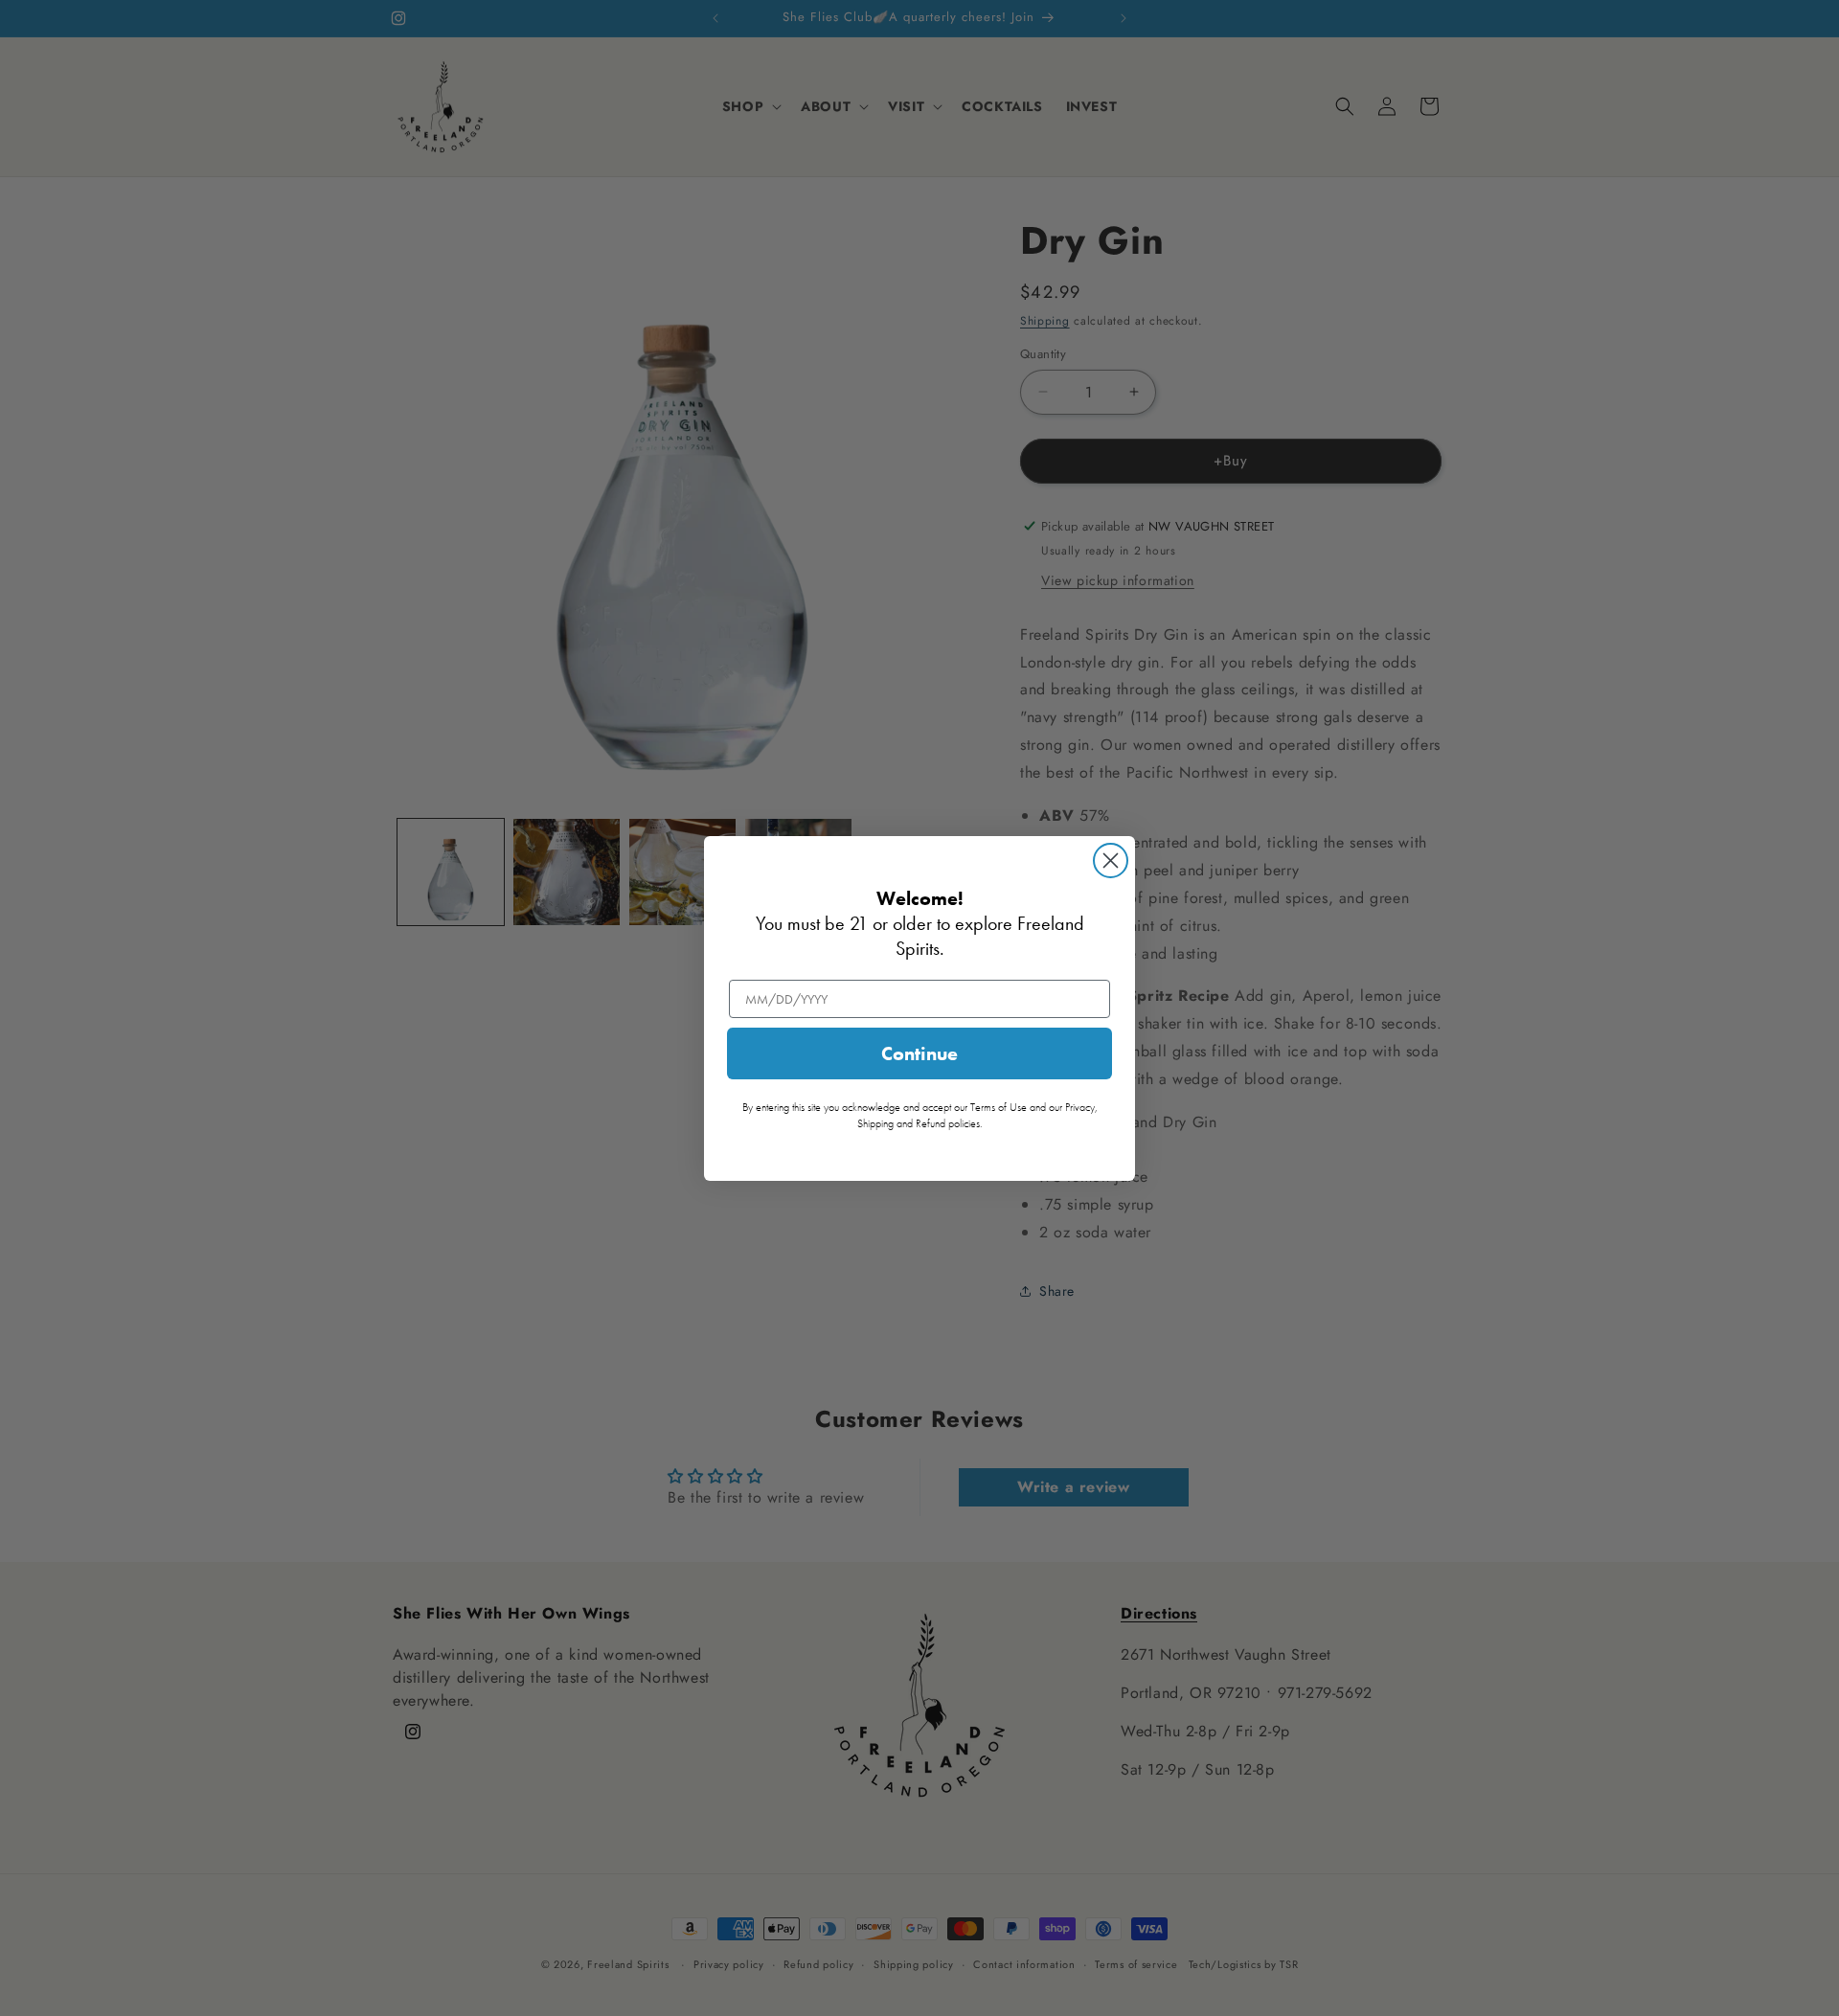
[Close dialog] (1111, 861)
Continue (919, 1053)
